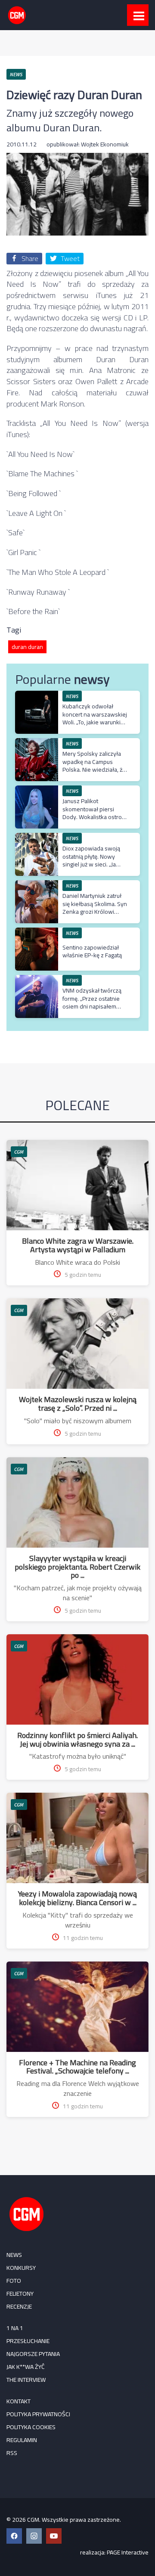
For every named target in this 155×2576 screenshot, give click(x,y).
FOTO (14, 2281)
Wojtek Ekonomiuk (105, 144)
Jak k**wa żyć (26, 2367)
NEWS (14, 2255)
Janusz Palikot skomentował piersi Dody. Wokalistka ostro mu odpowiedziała (92, 813)
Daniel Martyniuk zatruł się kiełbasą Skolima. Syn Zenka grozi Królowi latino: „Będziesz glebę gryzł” (95, 911)
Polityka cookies (31, 2427)
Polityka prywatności (38, 2414)
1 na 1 (15, 2328)
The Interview (26, 2380)
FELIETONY (20, 2294)
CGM (19, 1152)
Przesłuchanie (28, 2341)
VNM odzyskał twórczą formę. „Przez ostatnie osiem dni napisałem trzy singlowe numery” (92, 1002)
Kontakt (19, 2401)
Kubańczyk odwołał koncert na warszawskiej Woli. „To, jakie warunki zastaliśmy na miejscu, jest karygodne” (95, 722)
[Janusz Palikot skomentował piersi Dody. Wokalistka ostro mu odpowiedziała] (37, 790)
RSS (12, 2453)
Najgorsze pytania (33, 2354)
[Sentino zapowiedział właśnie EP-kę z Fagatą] (37, 932)
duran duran (27, 647)
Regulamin (22, 2440)
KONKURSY (21, 2268)
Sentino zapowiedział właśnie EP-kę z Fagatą (92, 951)
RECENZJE (19, 2306)
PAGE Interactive (128, 2552)
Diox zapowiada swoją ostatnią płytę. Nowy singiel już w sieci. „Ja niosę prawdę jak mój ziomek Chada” (91, 864)
